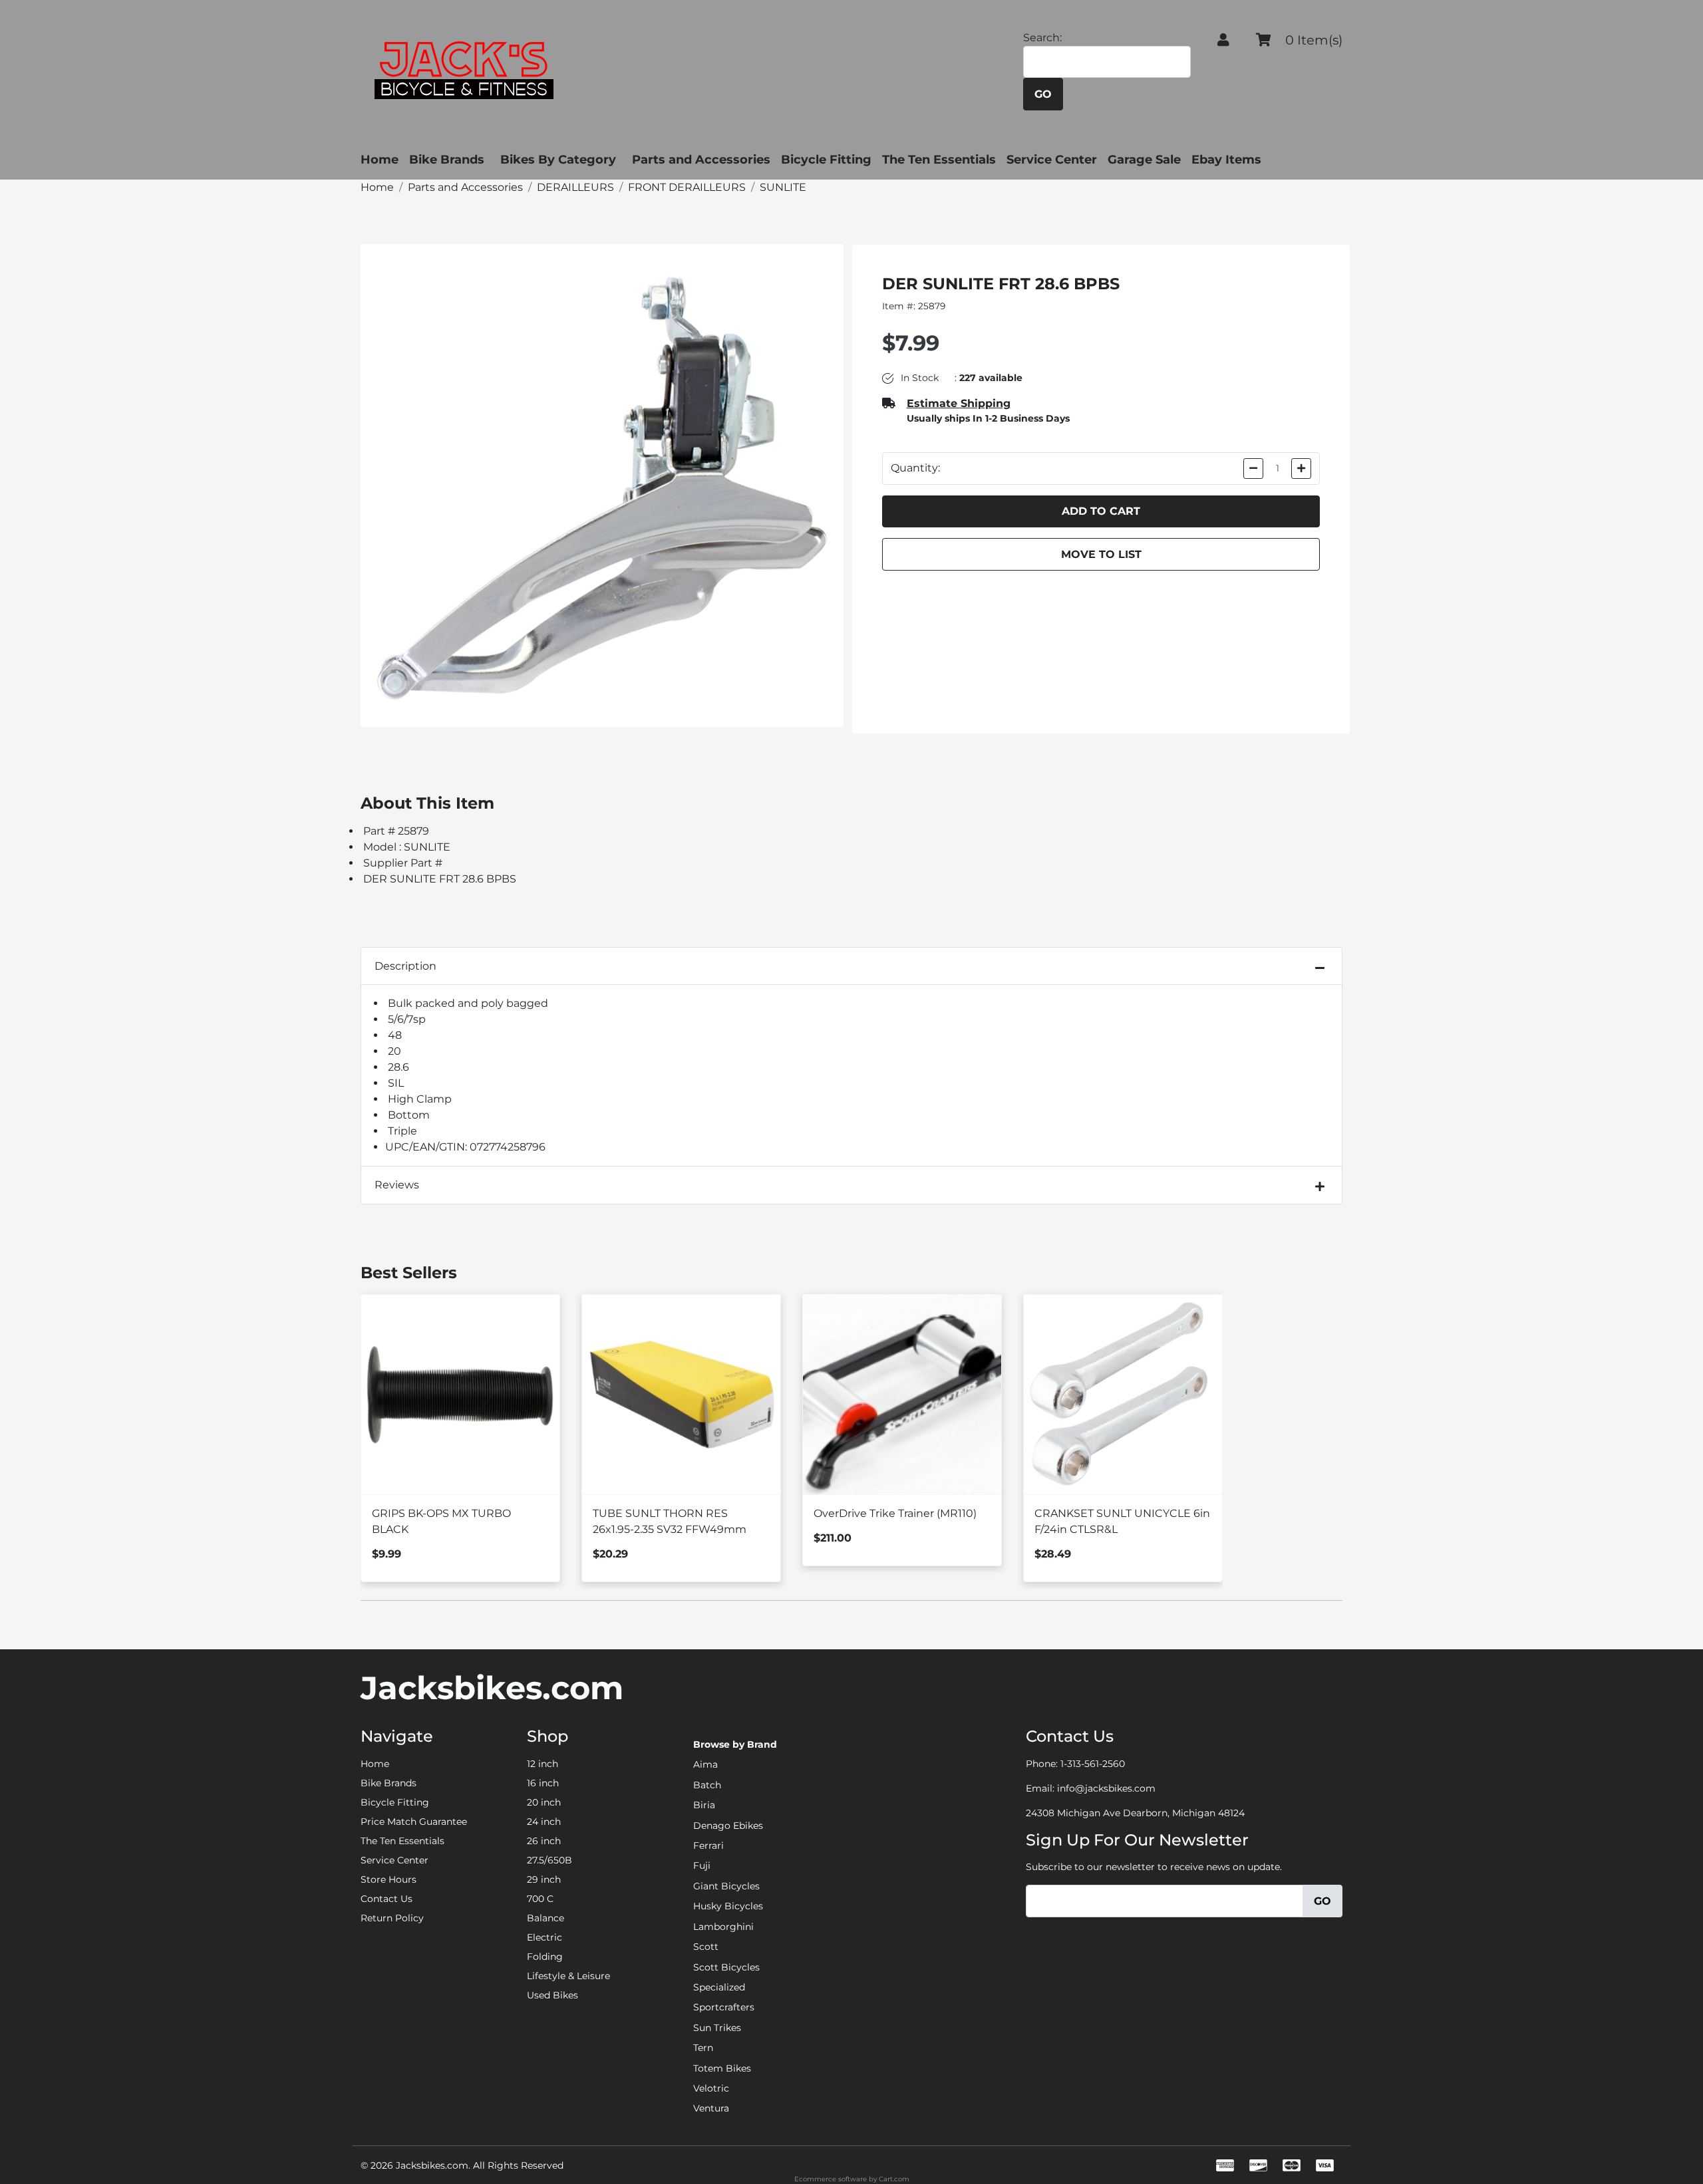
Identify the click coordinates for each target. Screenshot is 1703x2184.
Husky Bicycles (728, 1906)
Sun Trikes (717, 2028)
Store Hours (388, 1879)
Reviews (397, 1185)
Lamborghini (723, 1927)
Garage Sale (1144, 160)
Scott (706, 1947)
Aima (705, 1764)
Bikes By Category (558, 160)
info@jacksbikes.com (1106, 1788)
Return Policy (392, 1918)
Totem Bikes (722, 2068)
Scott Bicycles (726, 1967)
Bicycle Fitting (826, 160)
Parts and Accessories (701, 160)
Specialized (719, 1987)
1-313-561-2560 (1093, 1764)
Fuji (702, 1865)
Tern (703, 2048)
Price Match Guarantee (414, 1822)
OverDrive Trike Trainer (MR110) (895, 1513)
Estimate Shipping (959, 403)
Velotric (711, 2088)
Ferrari (708, 1845)
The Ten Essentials (939, 160)
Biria (704, 1805)
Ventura (711, 2108)
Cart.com (894, 2179)
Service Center (1052, 160)
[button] (1223, 40)
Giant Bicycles (726, 1886)
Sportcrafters (724, 2007)
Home (380, 160)
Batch (707, 1785)
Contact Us (387, 1899)
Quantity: (915, 468)
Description (405, 966)
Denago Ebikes (728, 1826)
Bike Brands (447, 160)
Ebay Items (1226, 160)
